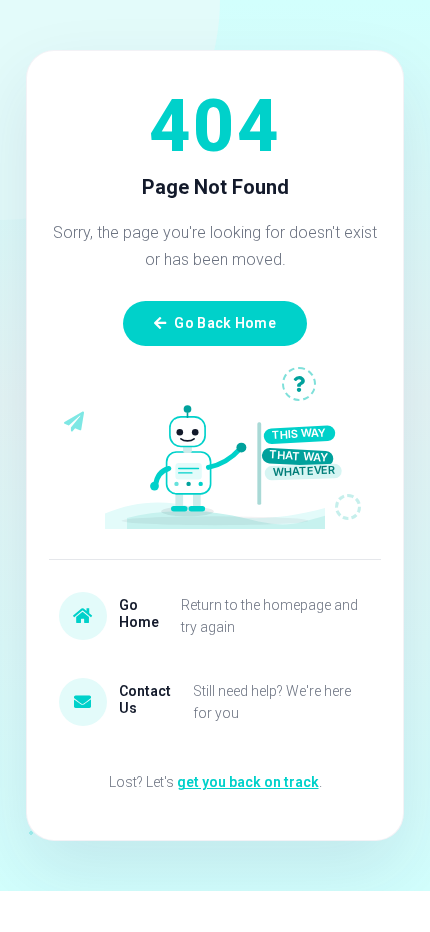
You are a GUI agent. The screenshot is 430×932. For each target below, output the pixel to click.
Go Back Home (224, 323)
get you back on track (248, 782)
